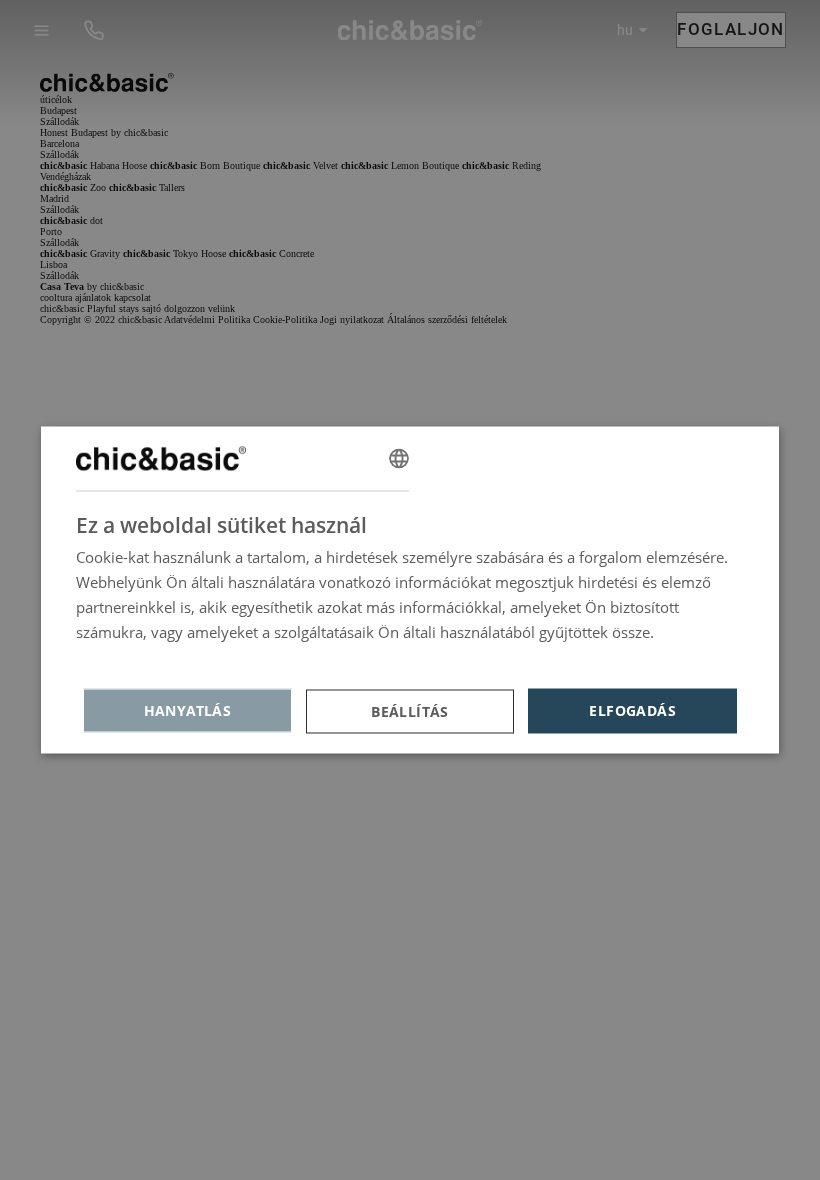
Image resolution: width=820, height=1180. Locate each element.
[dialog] (410, 590)
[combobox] (399, 459)
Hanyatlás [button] (188, 710)
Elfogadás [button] (632, 710)
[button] (410, 711)
